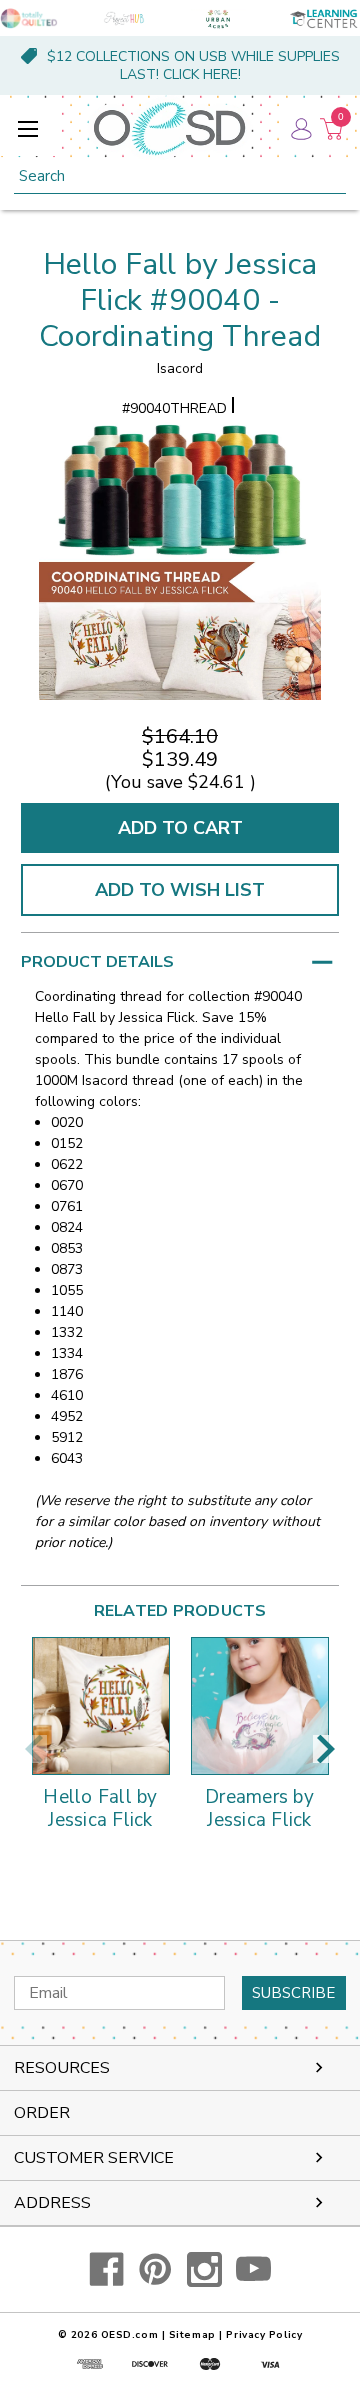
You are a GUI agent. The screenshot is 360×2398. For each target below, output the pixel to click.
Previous (34, 1749)
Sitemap (192, 2335)
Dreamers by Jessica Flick (259, 1810)
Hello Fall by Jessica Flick (100, 1810)
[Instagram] (204, 2269)
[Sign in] (300, 128)
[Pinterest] (155, 2269)
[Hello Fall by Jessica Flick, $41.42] (101, 1706)
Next (326, 1749)
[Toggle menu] (27, 128)
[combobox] (180, 176)
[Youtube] (253, 2269)
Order (42, 2113)
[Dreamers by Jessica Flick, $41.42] (260, 1706)
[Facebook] (106, 2269)
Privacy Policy (264, 2335)
